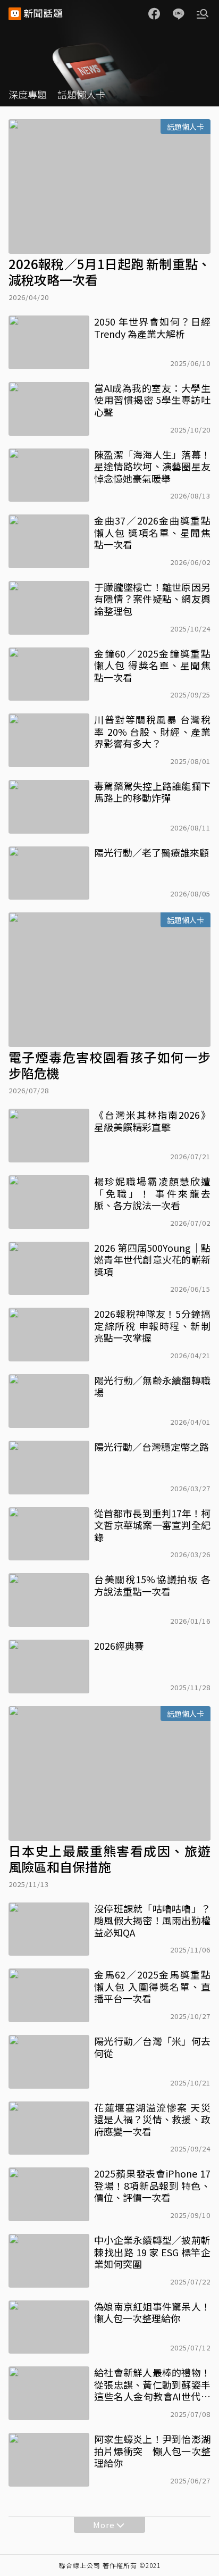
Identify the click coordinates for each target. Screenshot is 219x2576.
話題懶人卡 (81, 94)
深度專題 (28, 94)
